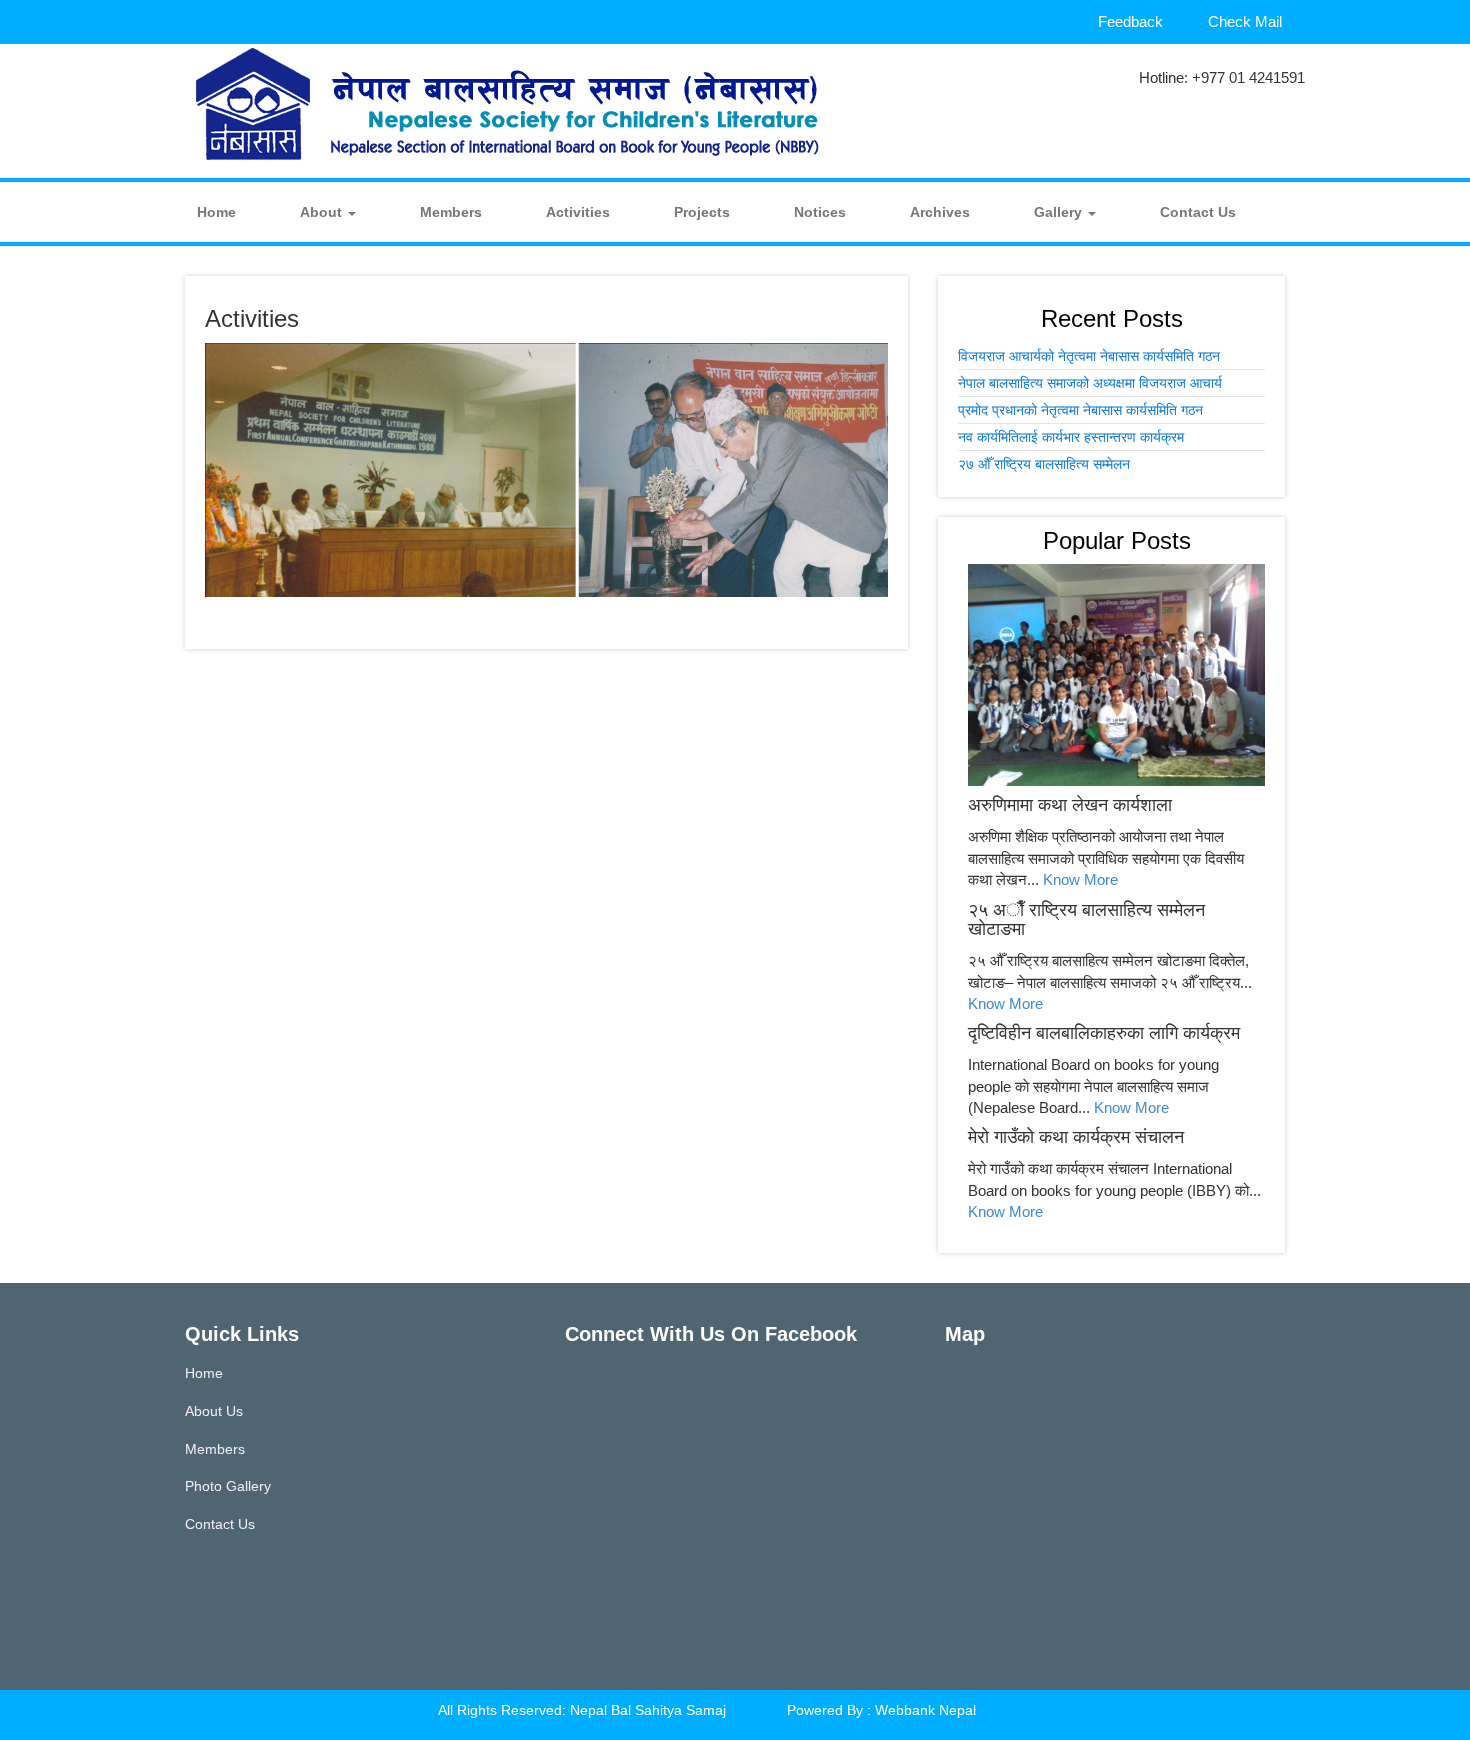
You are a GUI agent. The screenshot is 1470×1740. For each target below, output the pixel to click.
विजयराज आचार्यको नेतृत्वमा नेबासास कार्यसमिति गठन (1089, 356)
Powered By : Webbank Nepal (881, 1710)
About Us (214, 1411)
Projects (702, 212)
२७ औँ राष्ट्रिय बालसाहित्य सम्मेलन (1044, 464)
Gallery (1060, 212)
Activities (578, 212)
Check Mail (1245, 21)
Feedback (1130, 21)
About (323, 212)
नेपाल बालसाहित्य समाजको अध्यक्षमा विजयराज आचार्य (1090, 383)
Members (451, 212)
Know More (1080, 879)
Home (216, 212)
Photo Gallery (228, 1486)
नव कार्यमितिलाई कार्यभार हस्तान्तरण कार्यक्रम (1071, 437)
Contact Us (1198, 212)
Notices (820, 212)
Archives (940, 212)
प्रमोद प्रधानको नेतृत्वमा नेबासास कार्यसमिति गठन (1080, 410)
